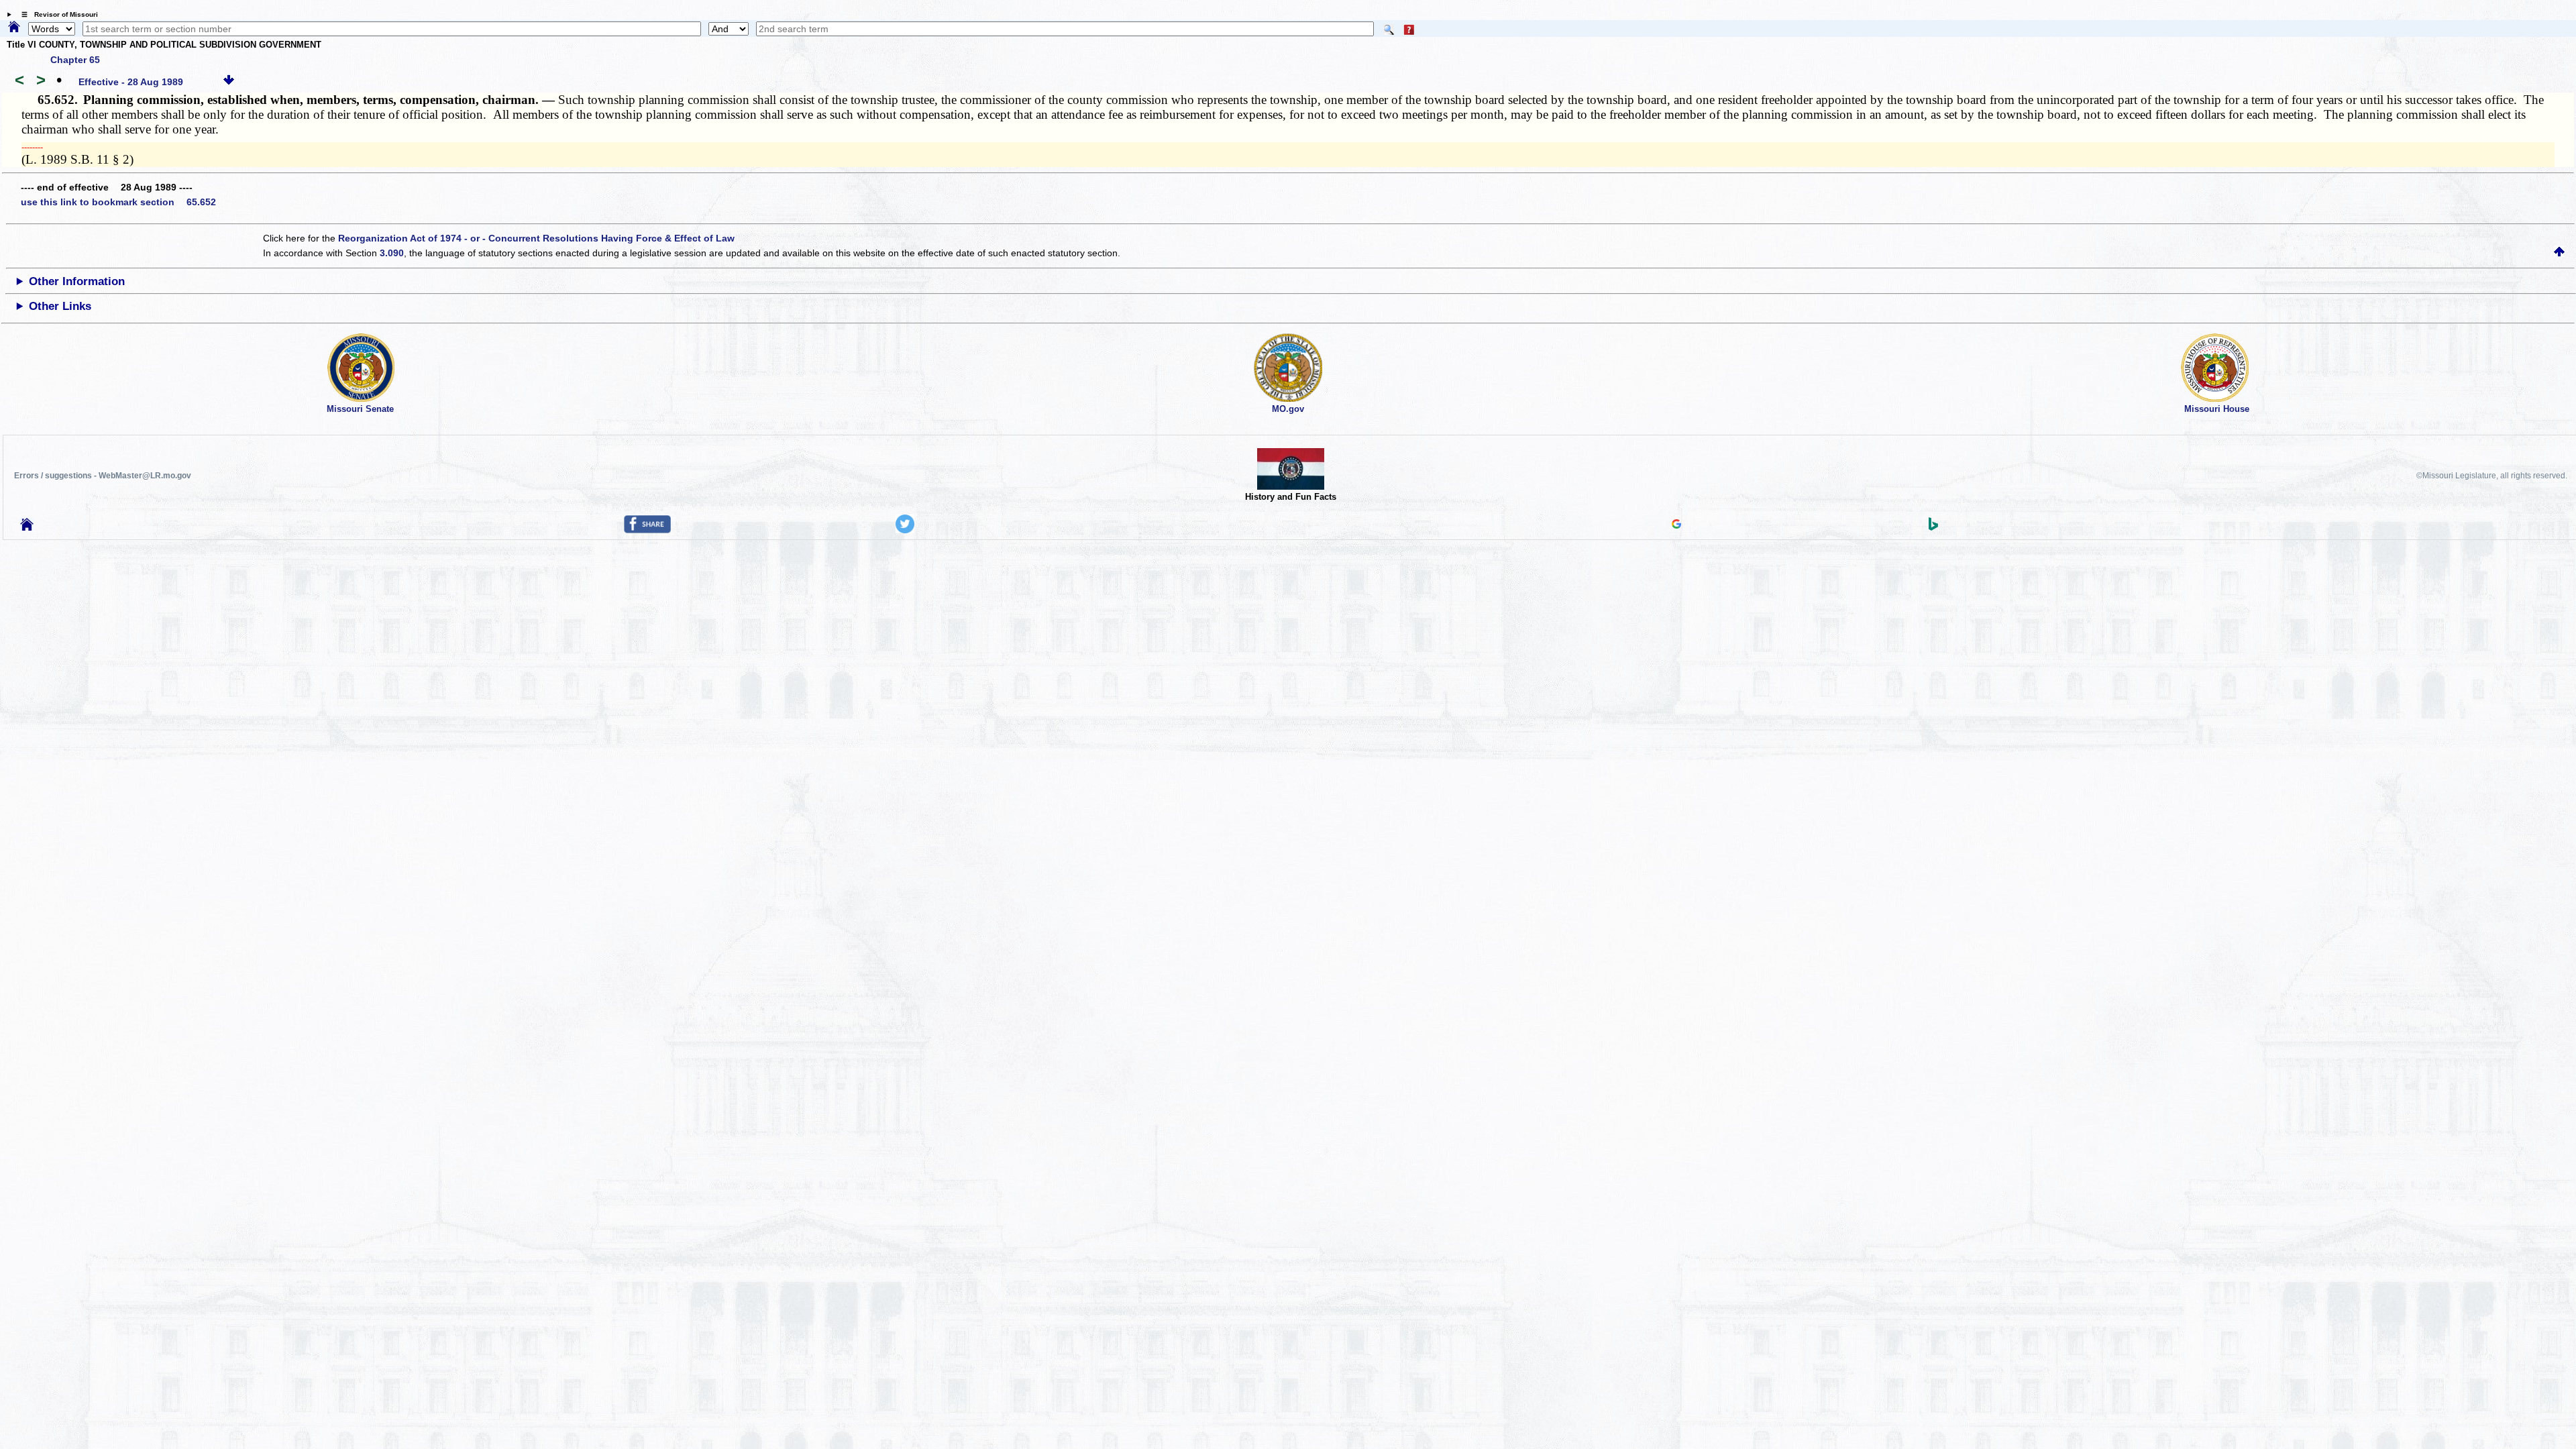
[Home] (14, 28)
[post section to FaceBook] (647, 530)
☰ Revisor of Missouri (56, 14)
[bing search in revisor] (1933, 527)
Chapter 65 (75, 60)
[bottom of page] (229, 82)
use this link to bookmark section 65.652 (118, 202)
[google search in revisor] (1676, 525)
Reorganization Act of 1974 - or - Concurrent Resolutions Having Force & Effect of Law (536, 238)
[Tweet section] (905, 530)
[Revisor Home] (27, 527)
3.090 (392, 253)
